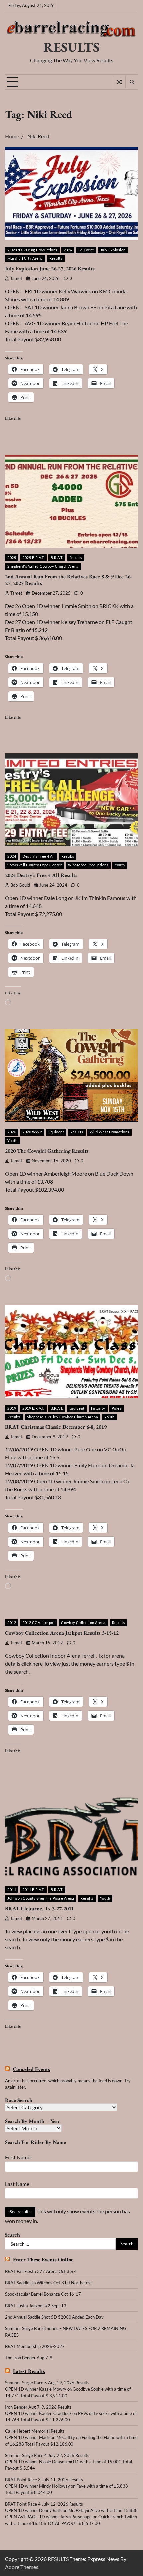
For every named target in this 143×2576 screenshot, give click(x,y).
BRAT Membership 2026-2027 (35, 2346)
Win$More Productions (88, 865)
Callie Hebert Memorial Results (35, 2431)
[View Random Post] (119, 82)
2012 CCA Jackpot (38, 1622)
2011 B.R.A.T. (33, 1890)
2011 (12, 1890)
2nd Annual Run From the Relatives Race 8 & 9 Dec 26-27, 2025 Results (69, 580)
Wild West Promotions (110, 1132)
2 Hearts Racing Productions (32, 250)
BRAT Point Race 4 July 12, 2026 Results (44, 2504)
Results (56, 258)
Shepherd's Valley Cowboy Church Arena (43, 566)
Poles (117, 1408)
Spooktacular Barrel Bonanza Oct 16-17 (43, 2294)
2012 (12, 1622)
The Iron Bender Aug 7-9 (29, 2358)
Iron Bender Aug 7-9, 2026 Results (38, 2407)
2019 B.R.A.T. (33, 1408)
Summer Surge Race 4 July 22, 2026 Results (47, 2455)
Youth (120, 865)
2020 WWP (32, 1132)
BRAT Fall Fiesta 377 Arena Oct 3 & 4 (41, 2271)
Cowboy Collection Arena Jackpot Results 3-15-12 (62, 1633)
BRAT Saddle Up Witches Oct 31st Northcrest (49, 2283)
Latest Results (29, 2371)
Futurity (98, 1408)
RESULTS (71, 47)
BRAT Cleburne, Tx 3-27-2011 (39, 1909)
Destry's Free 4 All (39, 856)
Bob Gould (20, 885)
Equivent (86, 250)
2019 (12, 1408)
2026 (68, 250)
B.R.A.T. (57, 558)
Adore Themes (22, 2567)
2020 (12, 1132)
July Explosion (113, 250)
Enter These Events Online (43, 2259)
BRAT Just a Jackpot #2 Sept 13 (36, 2306)
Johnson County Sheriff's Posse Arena (41, 1898)
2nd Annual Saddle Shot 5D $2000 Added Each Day (54, 2317)
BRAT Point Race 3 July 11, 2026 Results (44, 2480)
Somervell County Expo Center (34, 865)
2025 (12, 558)
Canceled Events (31, 2069)
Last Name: (18, 2184)
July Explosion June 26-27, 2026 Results (50, 269)
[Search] (132, 82)
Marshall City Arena (25, 258)
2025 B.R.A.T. (33, 558)
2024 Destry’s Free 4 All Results (41, 875)
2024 (12, 856)
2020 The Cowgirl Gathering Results (47, 1151)
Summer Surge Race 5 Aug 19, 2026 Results (47, 2383)
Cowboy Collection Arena (83, 1622)
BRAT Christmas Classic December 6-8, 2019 (56, 1427)
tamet (16, 279)
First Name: (18, 2157)
